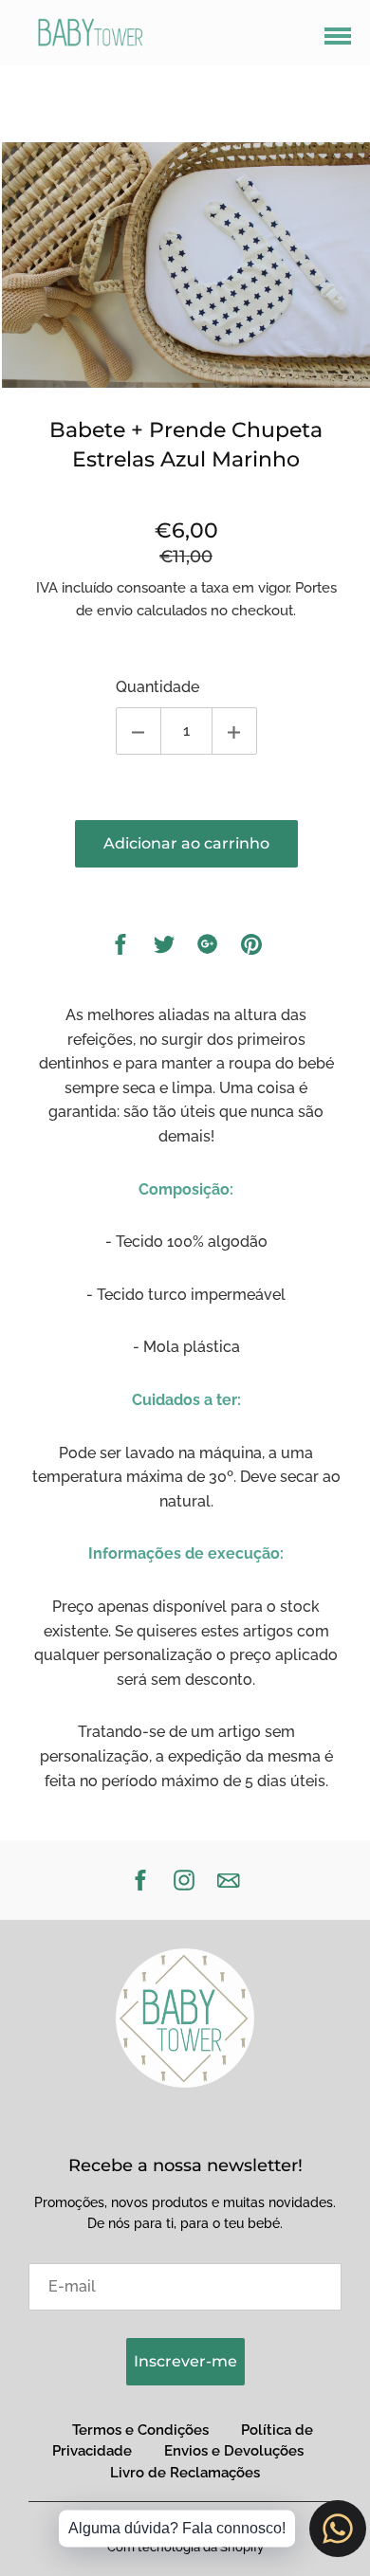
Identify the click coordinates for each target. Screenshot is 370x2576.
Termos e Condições (140, 2430)
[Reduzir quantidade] (139, 731)
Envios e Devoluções (234, 2451)
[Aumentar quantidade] (234, 731)
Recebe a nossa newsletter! (185, 2165)
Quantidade (157, 687)
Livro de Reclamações (185, 2473)
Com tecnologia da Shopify (185, 2547)
